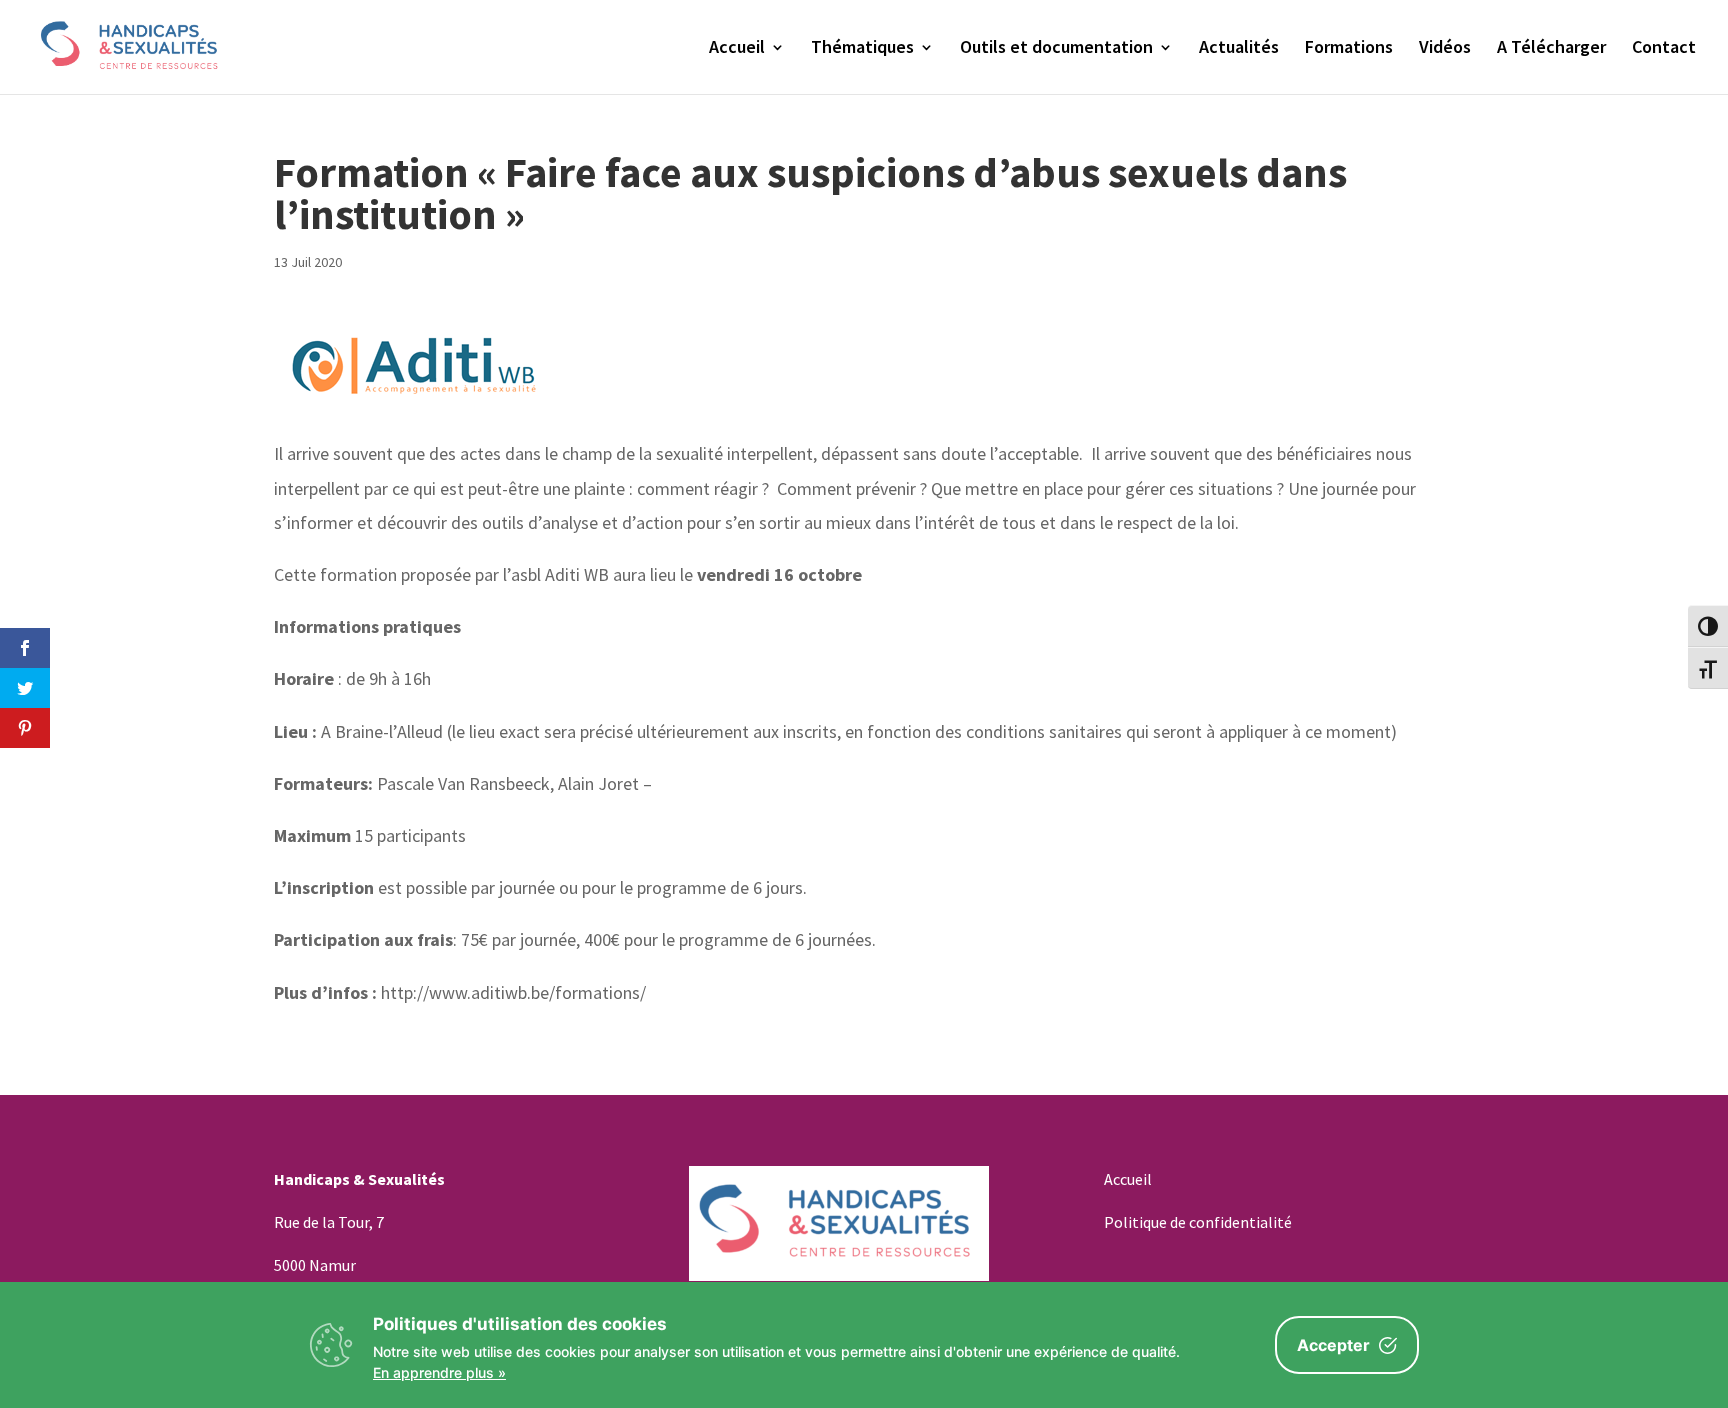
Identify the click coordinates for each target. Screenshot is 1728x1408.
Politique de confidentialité (1198, 1222)
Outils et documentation (1056, 49)
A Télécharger (1551, 49)
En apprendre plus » (439, 1372)
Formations (1349, 49)
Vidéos (1445, 49)
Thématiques (862, 49)
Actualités (1239, 49)
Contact (1664, 49)
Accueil (737, 49)
